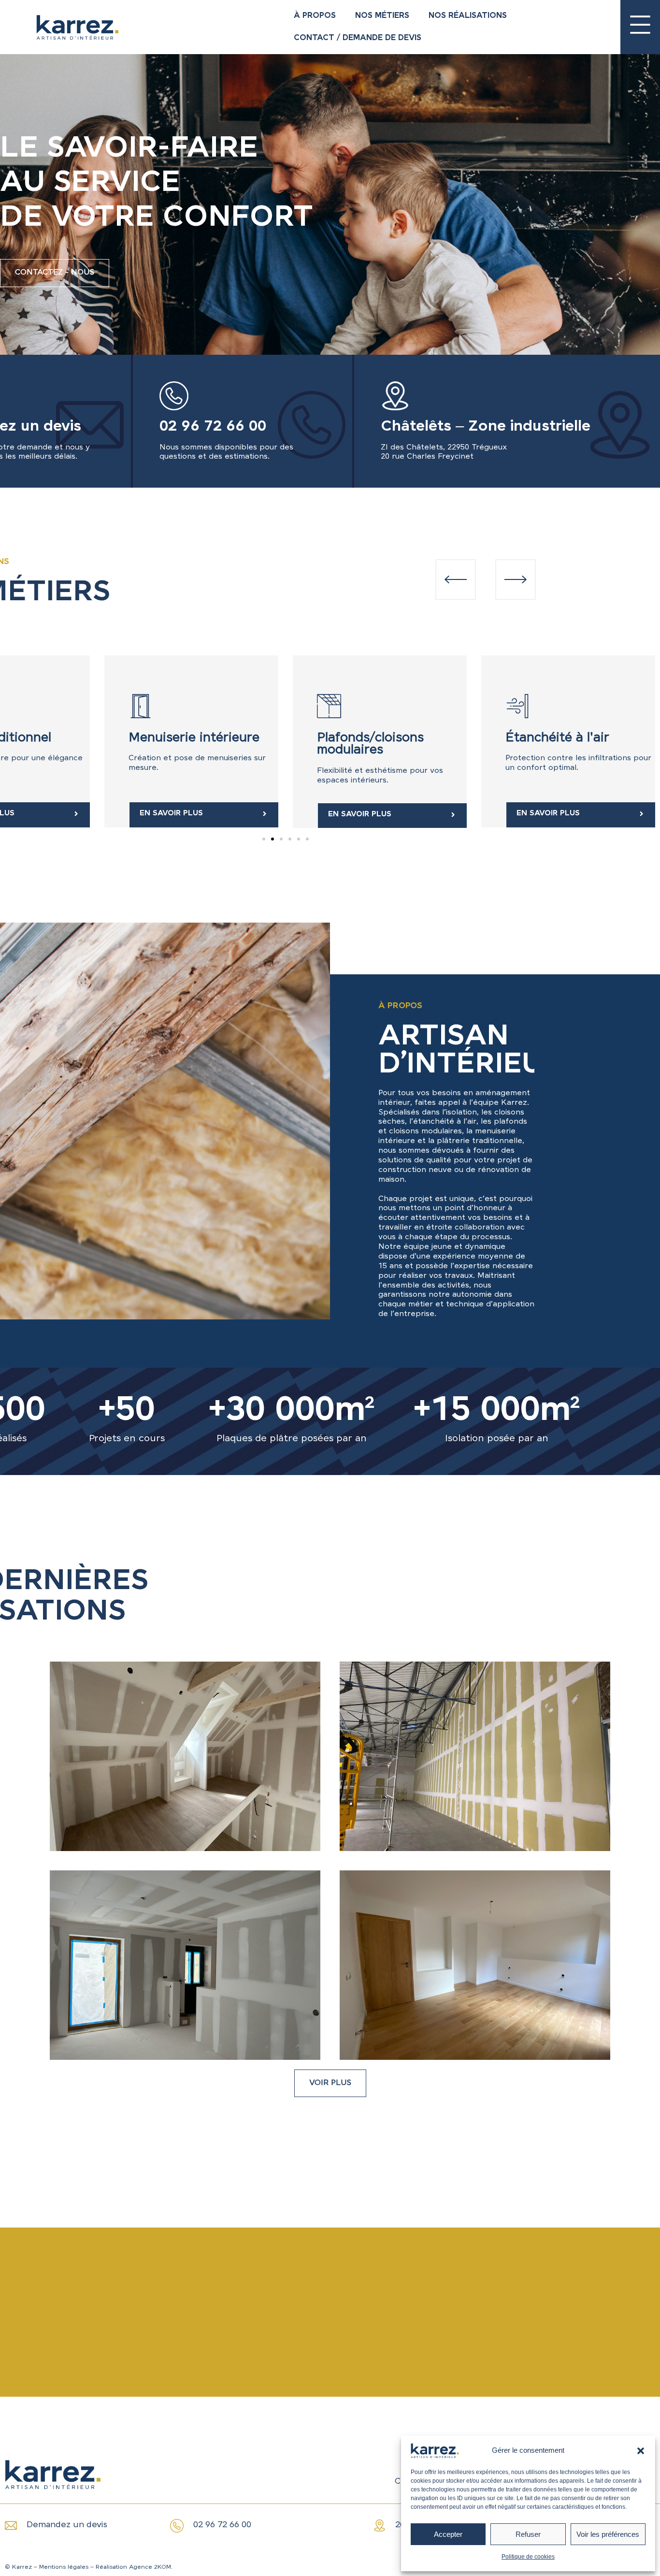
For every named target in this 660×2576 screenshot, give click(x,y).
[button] (641, 2451)
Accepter (448, 2534)
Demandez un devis (67, 2525)
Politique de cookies (528, 2557)
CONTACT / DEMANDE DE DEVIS (358, 38)
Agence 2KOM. (151, 2567)
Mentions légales (64, 2567)
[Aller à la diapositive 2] (273, 839)
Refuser (528, 2534)
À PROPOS (315, 16)
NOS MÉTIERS (382, 16)
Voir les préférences (608, 2534)
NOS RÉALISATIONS (468, 16)
